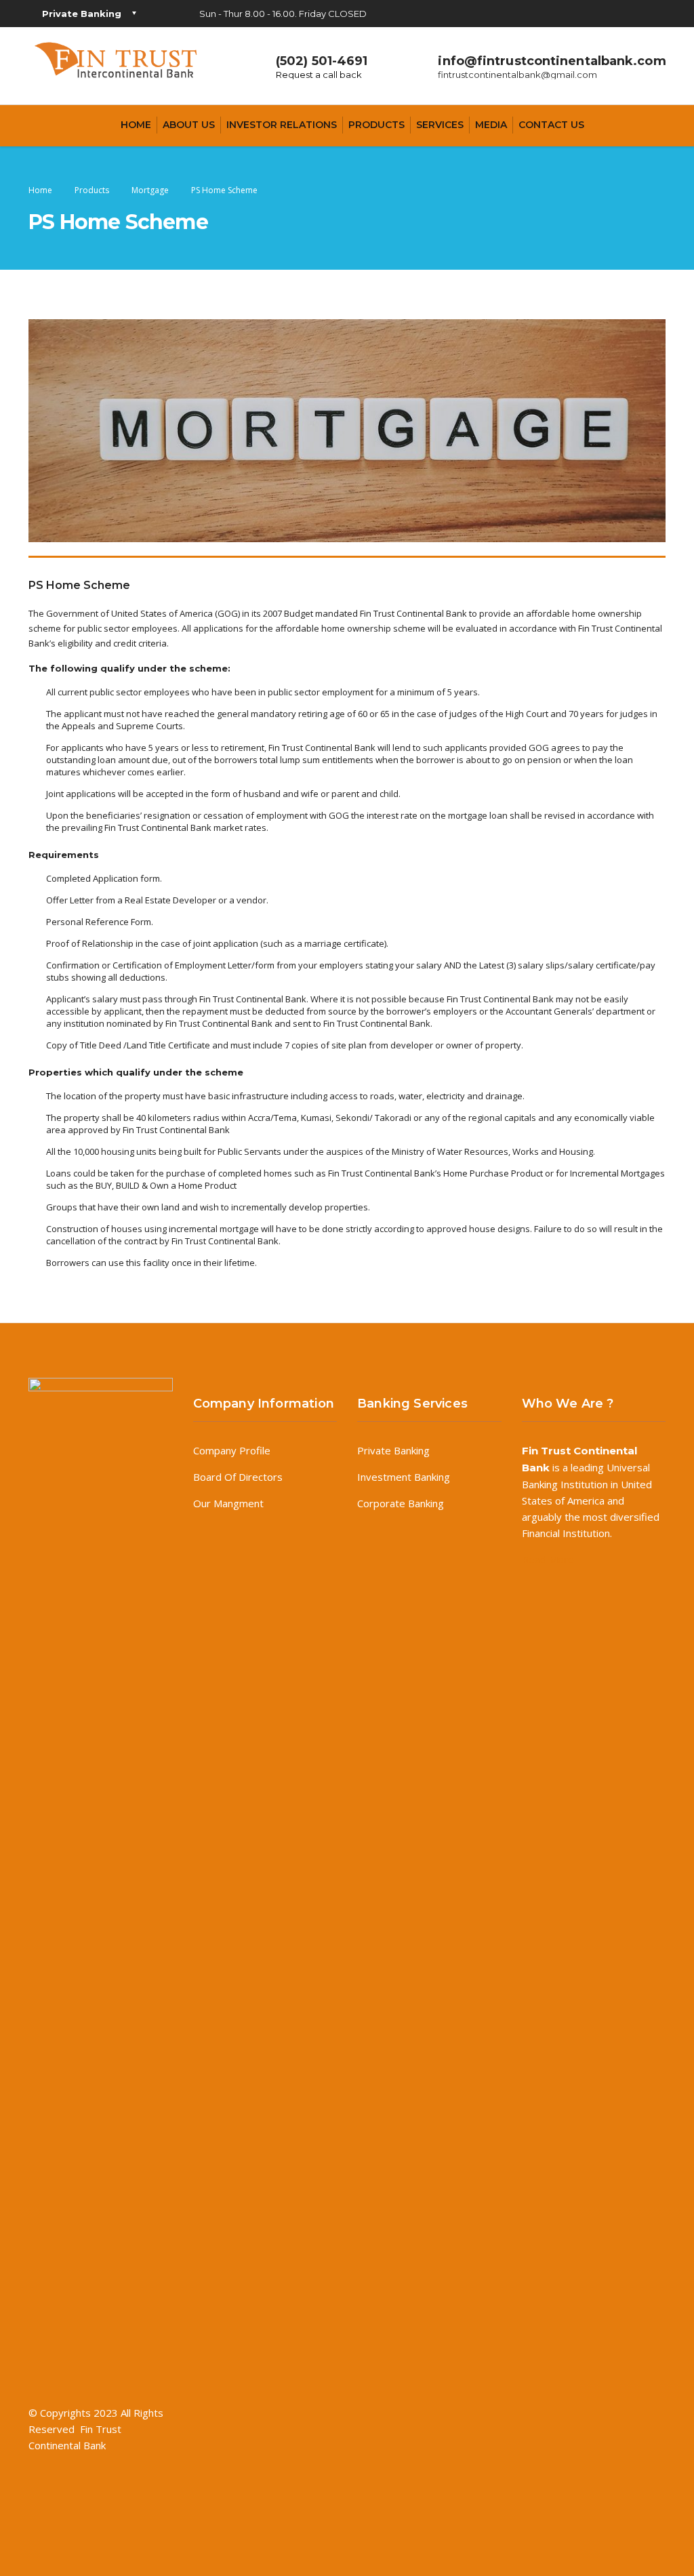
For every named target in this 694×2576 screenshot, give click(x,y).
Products (376, 125)
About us (189, 125)
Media (491, 125)
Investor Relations (282, 125)
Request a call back (319, 75)
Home (136, 125)
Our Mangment (228, 1503)
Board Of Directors (238, 1477)
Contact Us (551, 125)
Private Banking (393, 1450)
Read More (548, 1559)
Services (440, 125)
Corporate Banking (401, 1503)
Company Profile (232, 1450)
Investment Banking (404, 1477)
